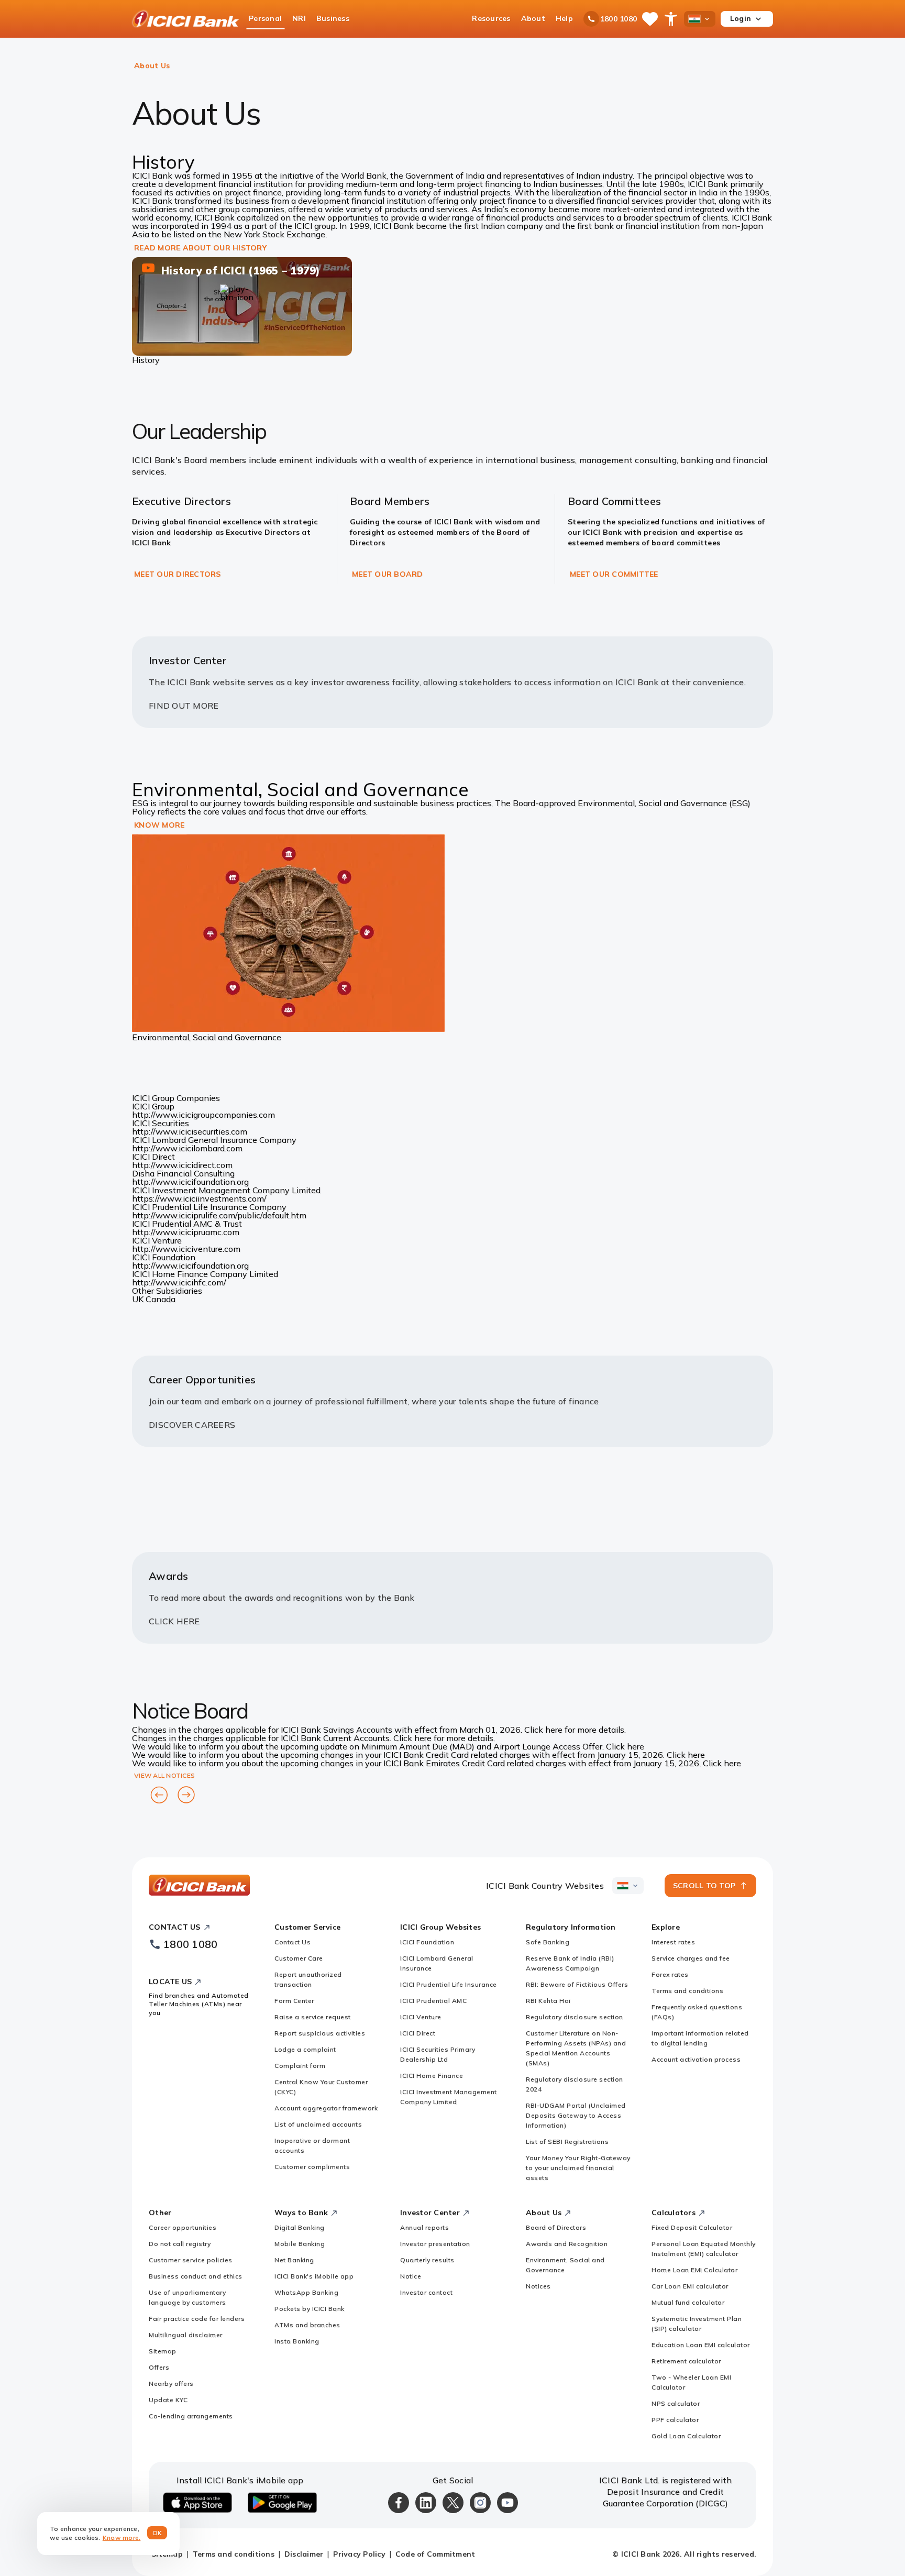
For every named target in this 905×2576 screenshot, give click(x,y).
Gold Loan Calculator (686, 2436)
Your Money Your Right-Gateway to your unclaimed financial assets (578, 2168)
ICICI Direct (418, 2033)
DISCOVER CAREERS (192, 1425)
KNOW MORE (159, 825)
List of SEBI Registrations (567, 2142)
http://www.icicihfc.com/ (179, 1282)
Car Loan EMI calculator (690, 2286)
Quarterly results (427, 2260)
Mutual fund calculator (688, 2302)
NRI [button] (299, 18)
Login (741, 18)
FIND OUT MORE (184, 706)
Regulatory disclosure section (575, 2017)
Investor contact (426, 2292)
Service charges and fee (691, 1958)
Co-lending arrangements (191, 2416)
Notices (538, 2286)
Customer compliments (312, 2167)
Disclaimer (304, 2554)
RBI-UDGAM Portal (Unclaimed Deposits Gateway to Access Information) (576, 2115)
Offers (159, 2367)
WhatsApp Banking (306, 2292)
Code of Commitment (435, 2554)
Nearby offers (171, 2384)
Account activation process (696, 2059)
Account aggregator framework (326, 2108)
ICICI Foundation (427, 1942)
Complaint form (300, 2066)
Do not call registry (180, 2244)
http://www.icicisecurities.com (190, 1131)
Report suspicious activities (320, 2033)
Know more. (122, 2538)
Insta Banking (297, 2341)
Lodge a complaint (305, 2049)
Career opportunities (183, 2227)
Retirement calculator (686, 2361)
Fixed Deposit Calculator (692, 2227)
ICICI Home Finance (432, 2076)
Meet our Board (388, 574)
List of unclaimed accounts (318, 2124)
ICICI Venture (421, 2017)
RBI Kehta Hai (548, 2001)
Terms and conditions (687, 1991)
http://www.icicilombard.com (187, 1148)
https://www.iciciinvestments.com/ (199, 1198)
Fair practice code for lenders (197, 2319)
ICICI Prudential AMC (433, 2001)
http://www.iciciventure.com (186, 1249)
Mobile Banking (300, 2244)
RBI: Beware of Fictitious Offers (577, 1984)
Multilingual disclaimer (186, 2335)
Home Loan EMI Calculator (694, 2270)
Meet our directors (178, 574)
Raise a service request (313, 2017)
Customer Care (299, 1958)
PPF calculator (675, 2420)
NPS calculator (676, 2403)
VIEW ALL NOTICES (164, 1775)
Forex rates (670, 1974)
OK (157, 2533)
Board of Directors (556, 2227)
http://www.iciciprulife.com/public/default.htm (219, 1215)
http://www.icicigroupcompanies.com (203, 1115)
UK (139, 1299)
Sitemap (163, 2351)
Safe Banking (548, 1942)
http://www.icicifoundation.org (190, 1182)
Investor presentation (435, 2244)
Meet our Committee (614, 574)
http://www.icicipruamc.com (186, 1232)
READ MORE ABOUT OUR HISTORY (200, 248)
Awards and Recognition (567, 2244)
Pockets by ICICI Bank (310, 2309)
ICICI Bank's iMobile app (314, 2276)
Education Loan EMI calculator (701, 2345)
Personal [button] (265, 18)
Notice (411, 2276)
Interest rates (673, 1942)
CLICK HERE (174, 1621)
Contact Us (293, 1942)
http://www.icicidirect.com (182, 1165)
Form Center (294, 2001)
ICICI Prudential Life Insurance (449, 1984)
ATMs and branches (307, 2325)
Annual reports (424, 2227)
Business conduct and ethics (196, 2276)
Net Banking (294, 2260)
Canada (161, 1299)
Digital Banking (300, 2227)
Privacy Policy (359, 2554)
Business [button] (333, 18)
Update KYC (168, 2400)
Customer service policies (191, 2260)
